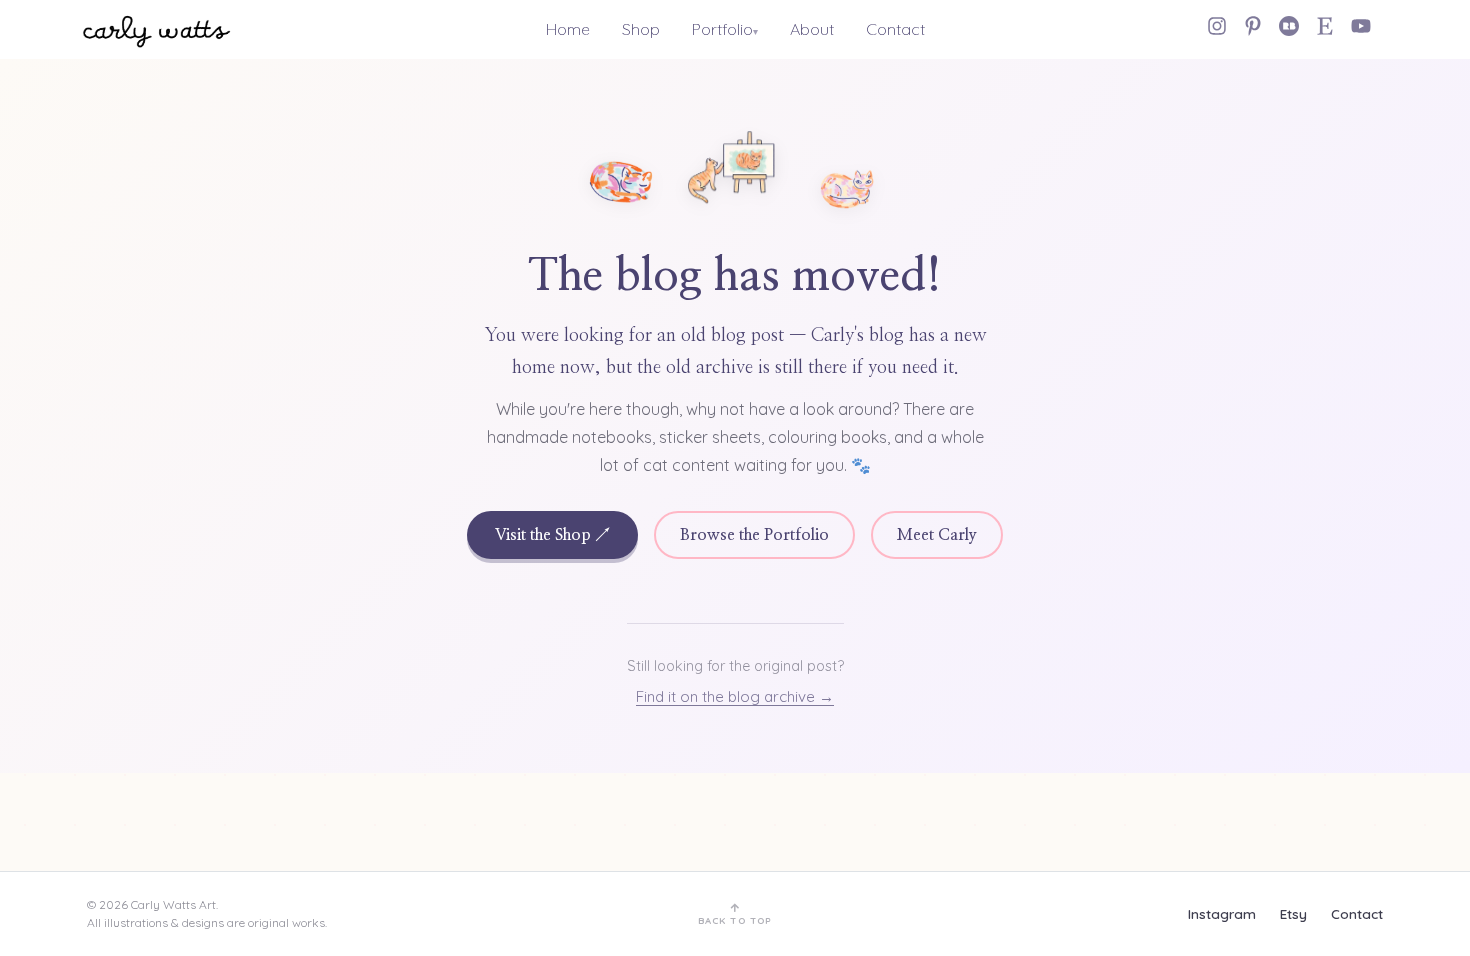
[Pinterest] (1253, 26)
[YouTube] (1361, 26)
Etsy (1293, 913)
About (812, 29)
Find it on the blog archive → (735, 696)
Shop (641, 29)
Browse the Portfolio (754, 535)
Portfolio (722, 29)
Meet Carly (937, 535)
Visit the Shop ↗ (552, 535)
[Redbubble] (1289, 26)
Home (568, 29)
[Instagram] (1217, 26)
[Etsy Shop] (1325, 26)
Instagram (1222, 913)
